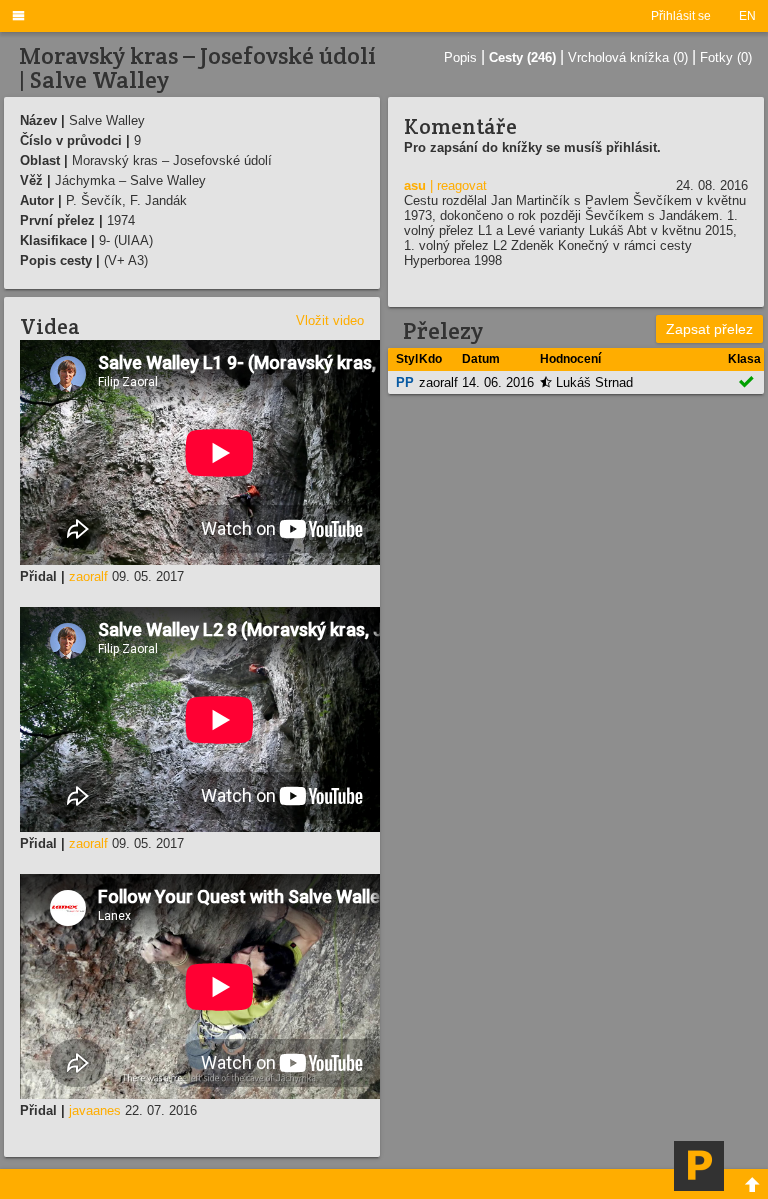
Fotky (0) (726, 57)
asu (415, 185)
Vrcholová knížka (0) (628, 57)
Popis (460, 57)
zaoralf (88, 576)
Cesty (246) (522, 57)
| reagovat (458, 185)
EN (747, 16)
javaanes (95, 1110)
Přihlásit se (681, 16)
